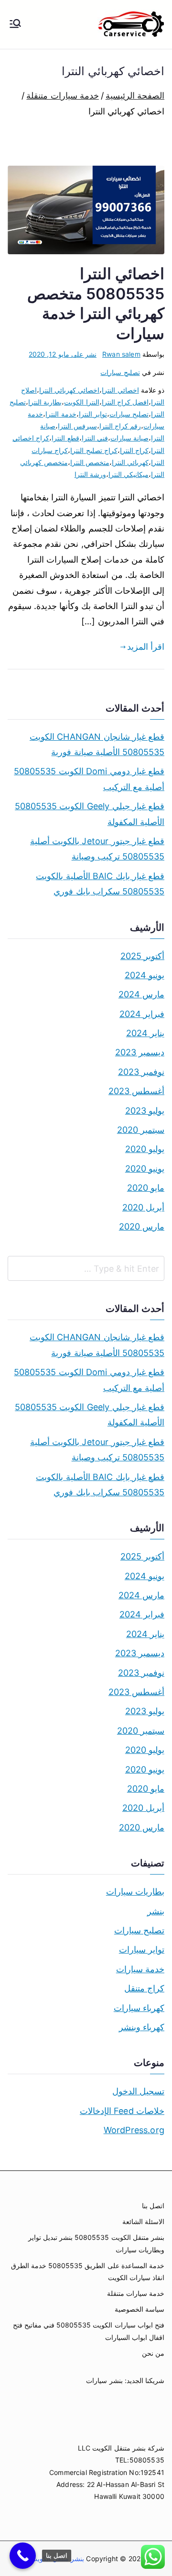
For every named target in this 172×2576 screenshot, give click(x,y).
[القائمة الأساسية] (15, 24)
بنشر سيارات (104, 2380)
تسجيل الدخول (138, 2091)
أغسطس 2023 (136, 1091)
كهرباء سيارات (139, 2008)
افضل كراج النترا (125, 402)
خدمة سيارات (140, 1969)
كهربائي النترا (130, 462)
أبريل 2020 (143, 1207)
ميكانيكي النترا (129, 474)
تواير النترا (93, 414)
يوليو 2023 (145, 1111)
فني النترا (95, 438)
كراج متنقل (144, 1988)
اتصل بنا (153, 2206)
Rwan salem (121, 354)
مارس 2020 (142, 1226)
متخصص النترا (90, 462)
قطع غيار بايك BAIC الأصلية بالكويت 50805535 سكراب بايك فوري (100, 884)
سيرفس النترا (77, 426)
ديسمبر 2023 (140, 1052)
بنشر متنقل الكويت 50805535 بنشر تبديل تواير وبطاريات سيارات (96, 2243)
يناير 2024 (145, 1033)
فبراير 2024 (142, 1014)
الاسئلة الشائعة (143, 2221)
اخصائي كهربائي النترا (69, 390)
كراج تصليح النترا (94, 450)
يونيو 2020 (145, 1169)
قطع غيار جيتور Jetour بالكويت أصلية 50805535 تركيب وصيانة (97, 849)
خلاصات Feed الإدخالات (122, 2111)
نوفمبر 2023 (141, 1072)
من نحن (153, 2353)
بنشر (156, 1911)
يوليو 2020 (145, 1149)
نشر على (63, 354)
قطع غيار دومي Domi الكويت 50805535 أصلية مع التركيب (89, 779)
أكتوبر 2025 (142, 956)
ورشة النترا (90, 474)
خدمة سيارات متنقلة (136, 2293)
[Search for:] (86, 1268)
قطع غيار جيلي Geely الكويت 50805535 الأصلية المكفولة (90, 814)
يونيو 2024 (145, 975)
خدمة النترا (61, 414)
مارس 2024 (141, 994)
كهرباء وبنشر (142, 2027)
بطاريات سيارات (135, 1892)
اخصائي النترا (120, 390)
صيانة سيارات (129, 438)
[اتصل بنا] (23, 2556)
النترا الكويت (81, 402)
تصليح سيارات (120, 372)
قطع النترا (65, 438)
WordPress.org (134, 2130)
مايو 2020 (146, 1188)
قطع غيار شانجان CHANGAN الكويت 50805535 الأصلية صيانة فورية (97, 744)
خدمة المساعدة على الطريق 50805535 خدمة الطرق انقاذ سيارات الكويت (88, 2271)
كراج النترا (134, 450)
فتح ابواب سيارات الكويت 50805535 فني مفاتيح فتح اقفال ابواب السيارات (89, 2331)
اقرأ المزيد (146, 647)
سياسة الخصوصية (140, 2309)
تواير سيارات (142, 1949)
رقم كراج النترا (120, 426)
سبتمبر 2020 (141, 1130)
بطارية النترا (45, 402)
